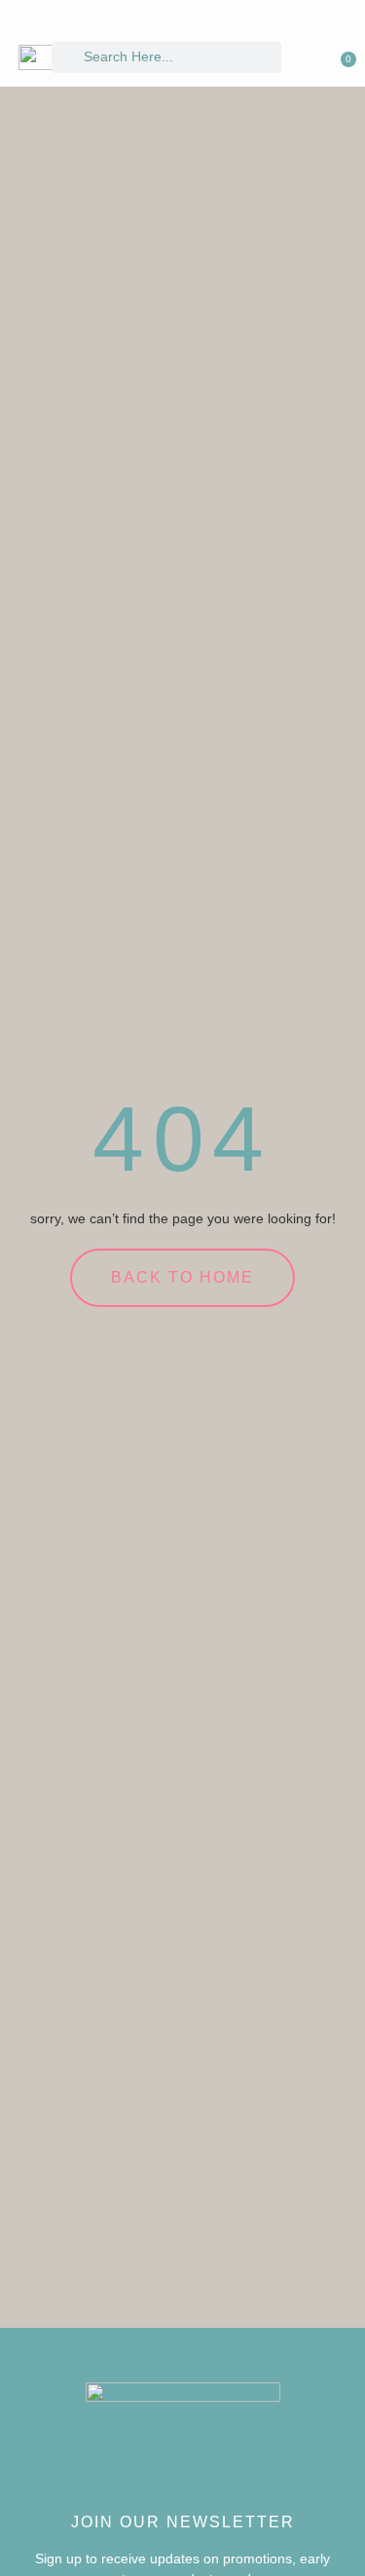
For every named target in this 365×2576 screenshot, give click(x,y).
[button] (325, 51)
